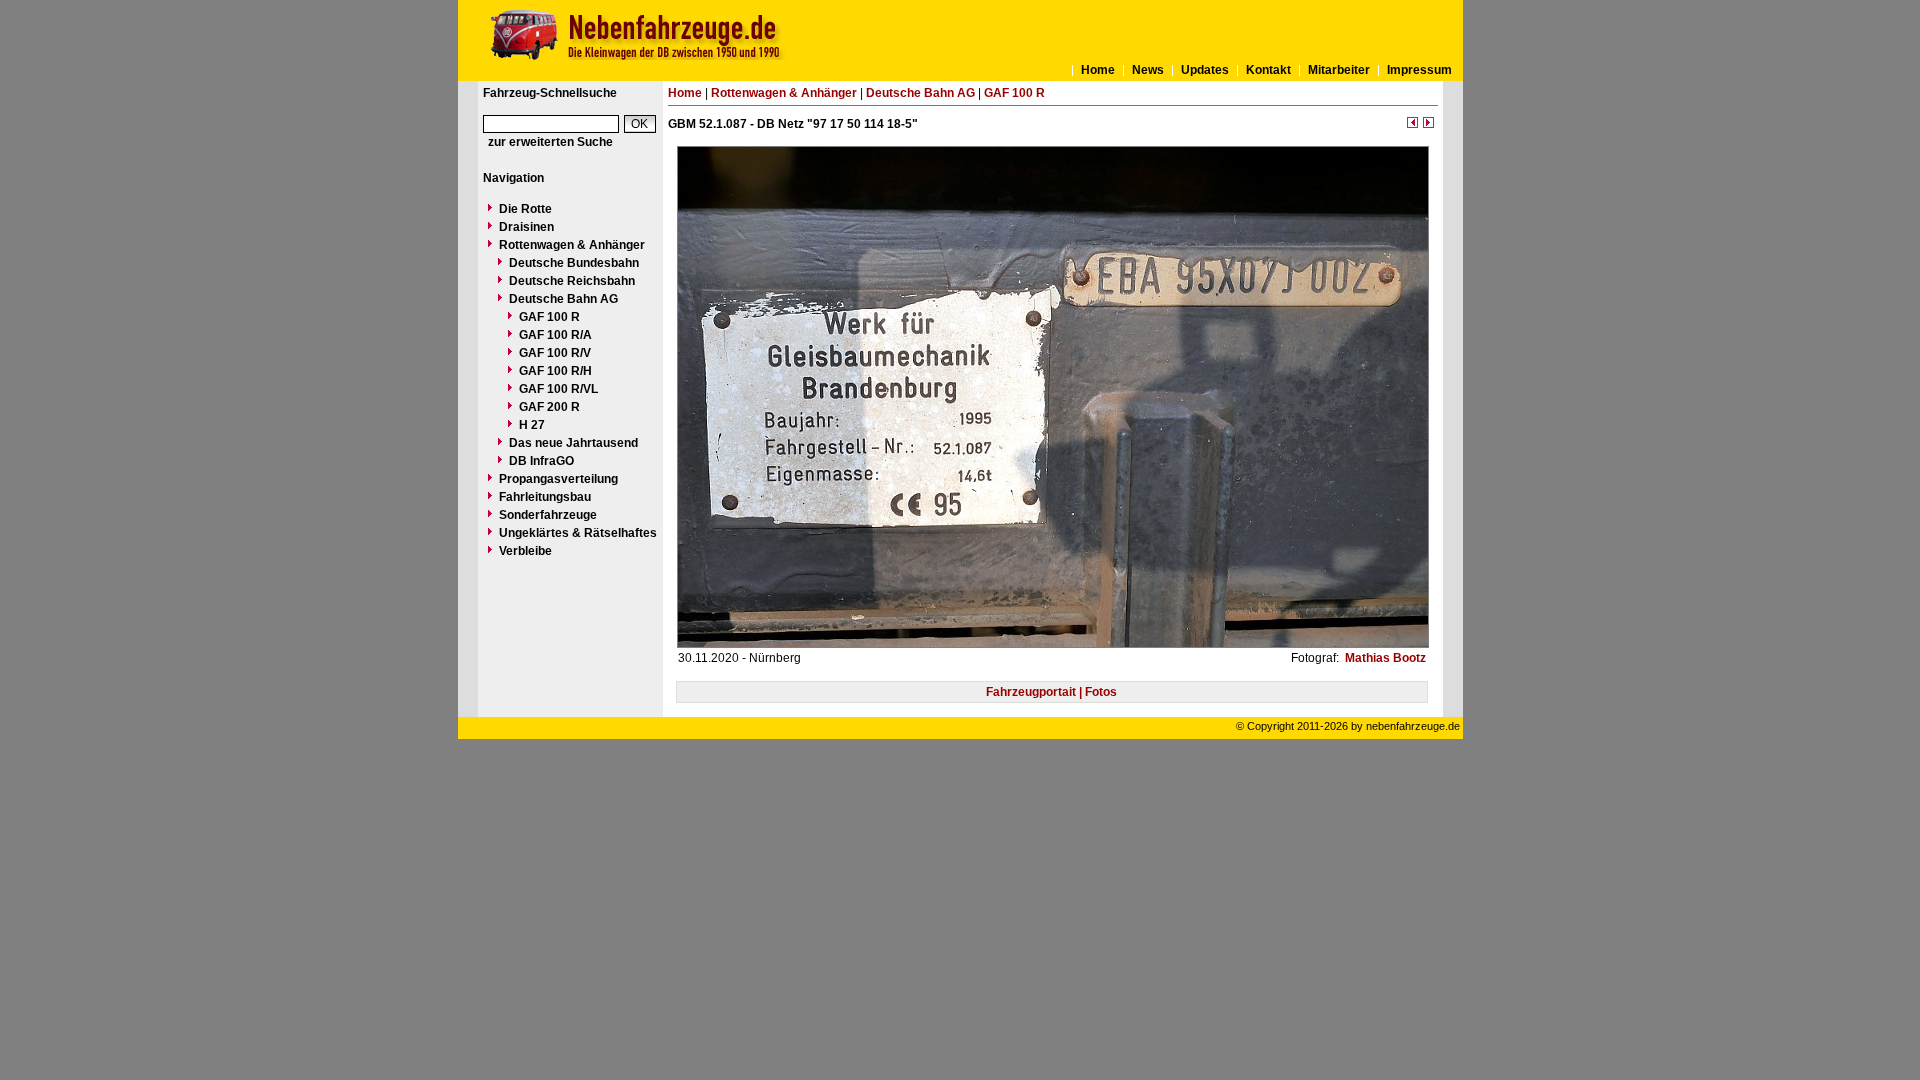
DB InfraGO (541, 461)
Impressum (1419, 70)
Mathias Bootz (1384, 658)
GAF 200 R (549, 407)
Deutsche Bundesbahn (574, 263)
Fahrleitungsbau (545, 497)
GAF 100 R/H (555, 371)
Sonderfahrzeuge (548, 515)
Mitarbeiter (1339, 70)
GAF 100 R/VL (558, 389)
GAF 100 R (549, 317)
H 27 (532, 425)
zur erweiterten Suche (550, 142)
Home (1098, 70)
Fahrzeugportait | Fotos (1051, 692)
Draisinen (526, 227)
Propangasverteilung (558, 479)
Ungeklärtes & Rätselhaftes (578, 533)
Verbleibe (525, 551)
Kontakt (1268, 70)
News (1148, 70)
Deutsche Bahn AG (563, 299)
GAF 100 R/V (555, 353)
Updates (1205, 70)
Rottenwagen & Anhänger (572, 245)
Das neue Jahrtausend (573, 443)
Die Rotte (525, 209)
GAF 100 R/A (555, 335)
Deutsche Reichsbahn (572, 281)
